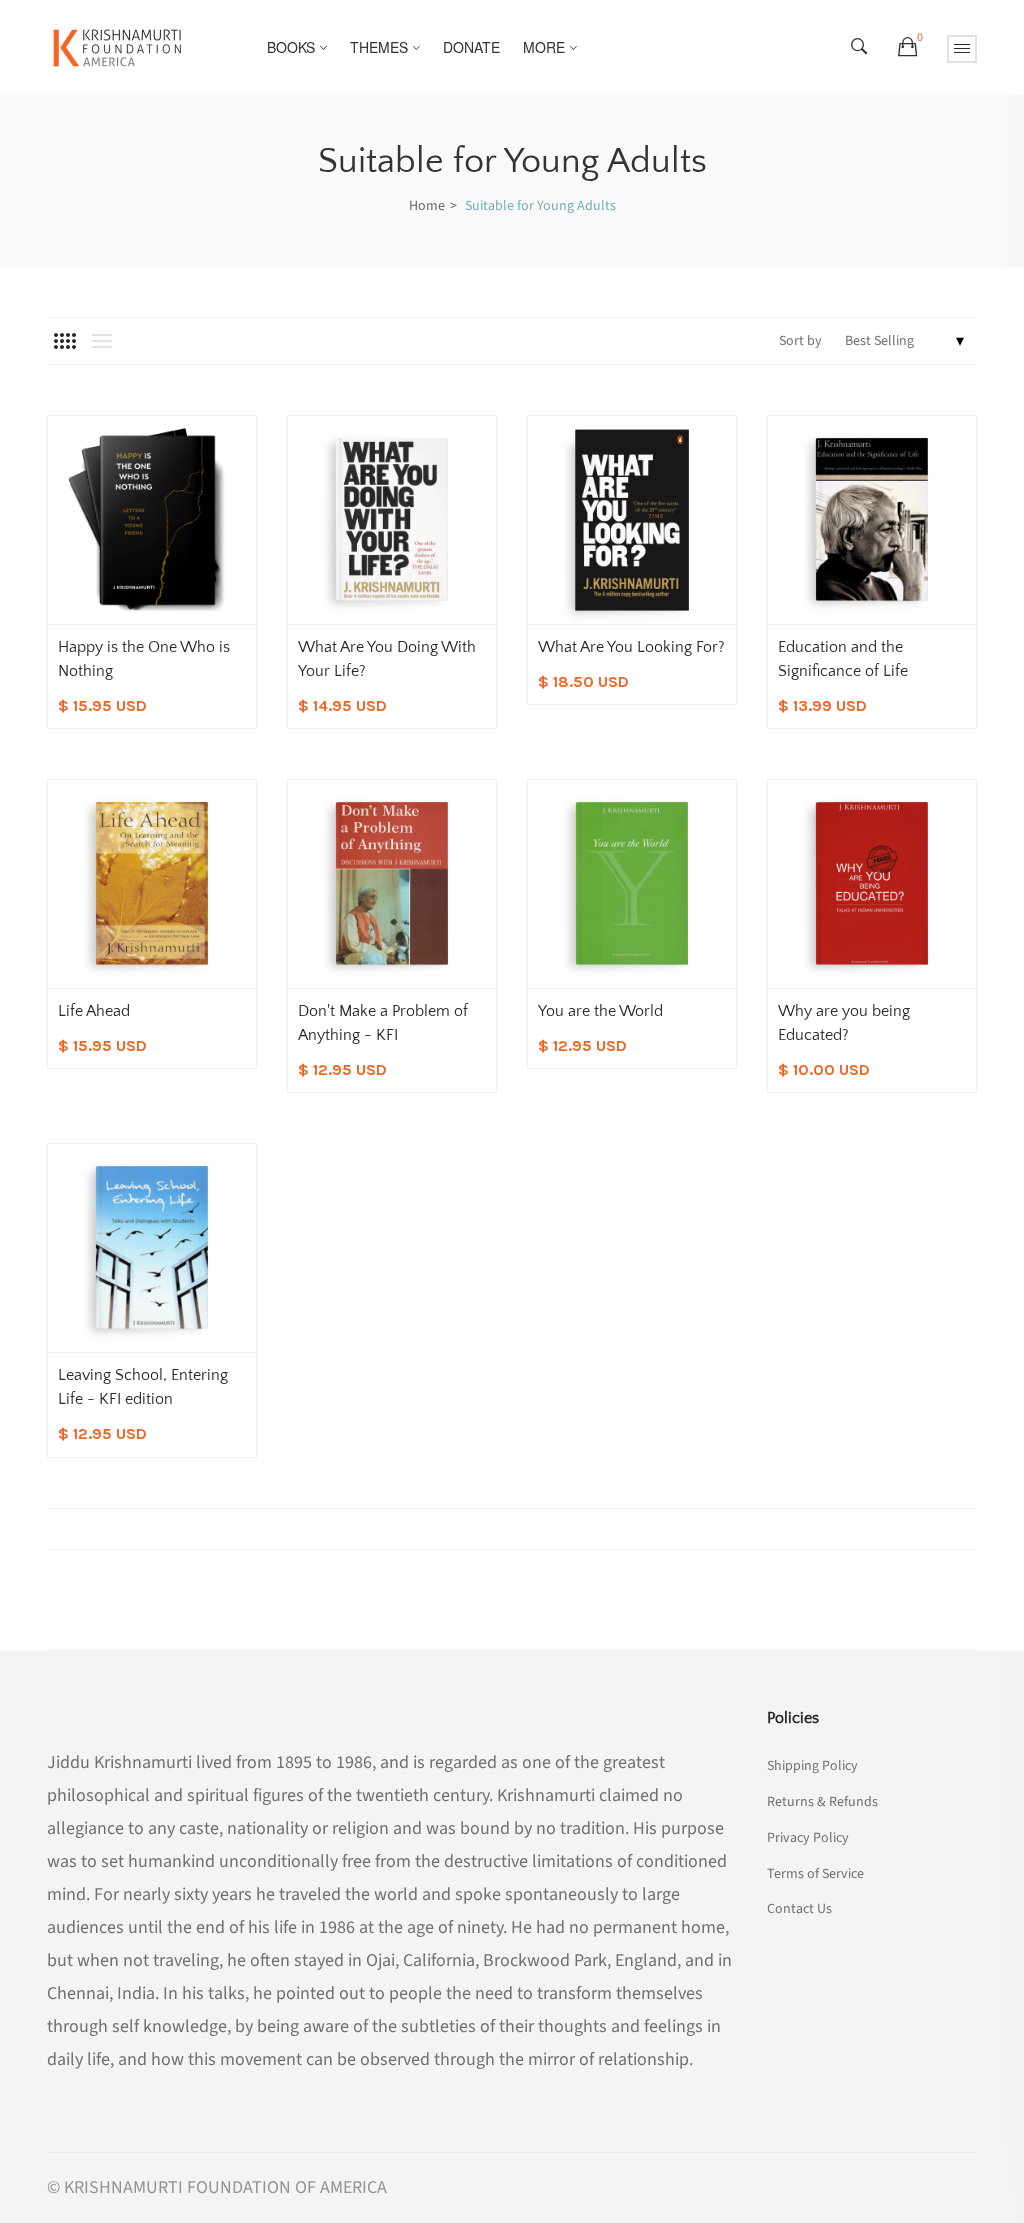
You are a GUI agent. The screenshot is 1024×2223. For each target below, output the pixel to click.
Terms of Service (815, 1874)
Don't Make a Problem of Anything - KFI (383, 1023)
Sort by (800, 341)
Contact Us (799, 1907)
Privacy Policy (808, 1838)
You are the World (600, 1011)
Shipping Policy (812, 1766)
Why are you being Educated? (844, 1023)
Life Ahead (94, 1011)
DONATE (471, 47)
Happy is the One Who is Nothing (144, 659)
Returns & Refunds (822, 1802)
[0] (907, 48)
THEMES (379, 47)
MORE (544, 47)
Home (427, 206)
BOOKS (291, 47)
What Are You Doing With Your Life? (387, 659)
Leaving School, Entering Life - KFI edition (143, 1387)
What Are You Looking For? (631, 647)
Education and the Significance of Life (843, 659)
